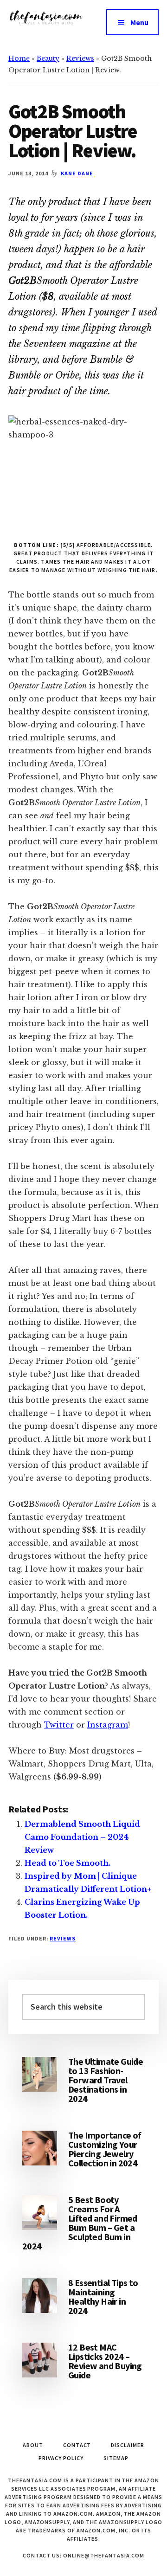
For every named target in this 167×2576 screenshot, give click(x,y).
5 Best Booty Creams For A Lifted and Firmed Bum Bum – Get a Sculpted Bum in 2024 (80, 2223)
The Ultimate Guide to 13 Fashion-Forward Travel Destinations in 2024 (106, 2080)
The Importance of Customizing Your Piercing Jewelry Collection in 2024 (105, 2149)
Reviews (80, 58)
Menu (139, 22)
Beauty (48, 58)
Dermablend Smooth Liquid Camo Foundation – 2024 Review (82, 1837)
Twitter (59, 1725)
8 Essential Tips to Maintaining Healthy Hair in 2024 (103, 2297)
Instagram (108, 1725)
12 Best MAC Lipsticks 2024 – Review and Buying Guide (105, 2361)
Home (19, 58)
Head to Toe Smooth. (67, 1863)
